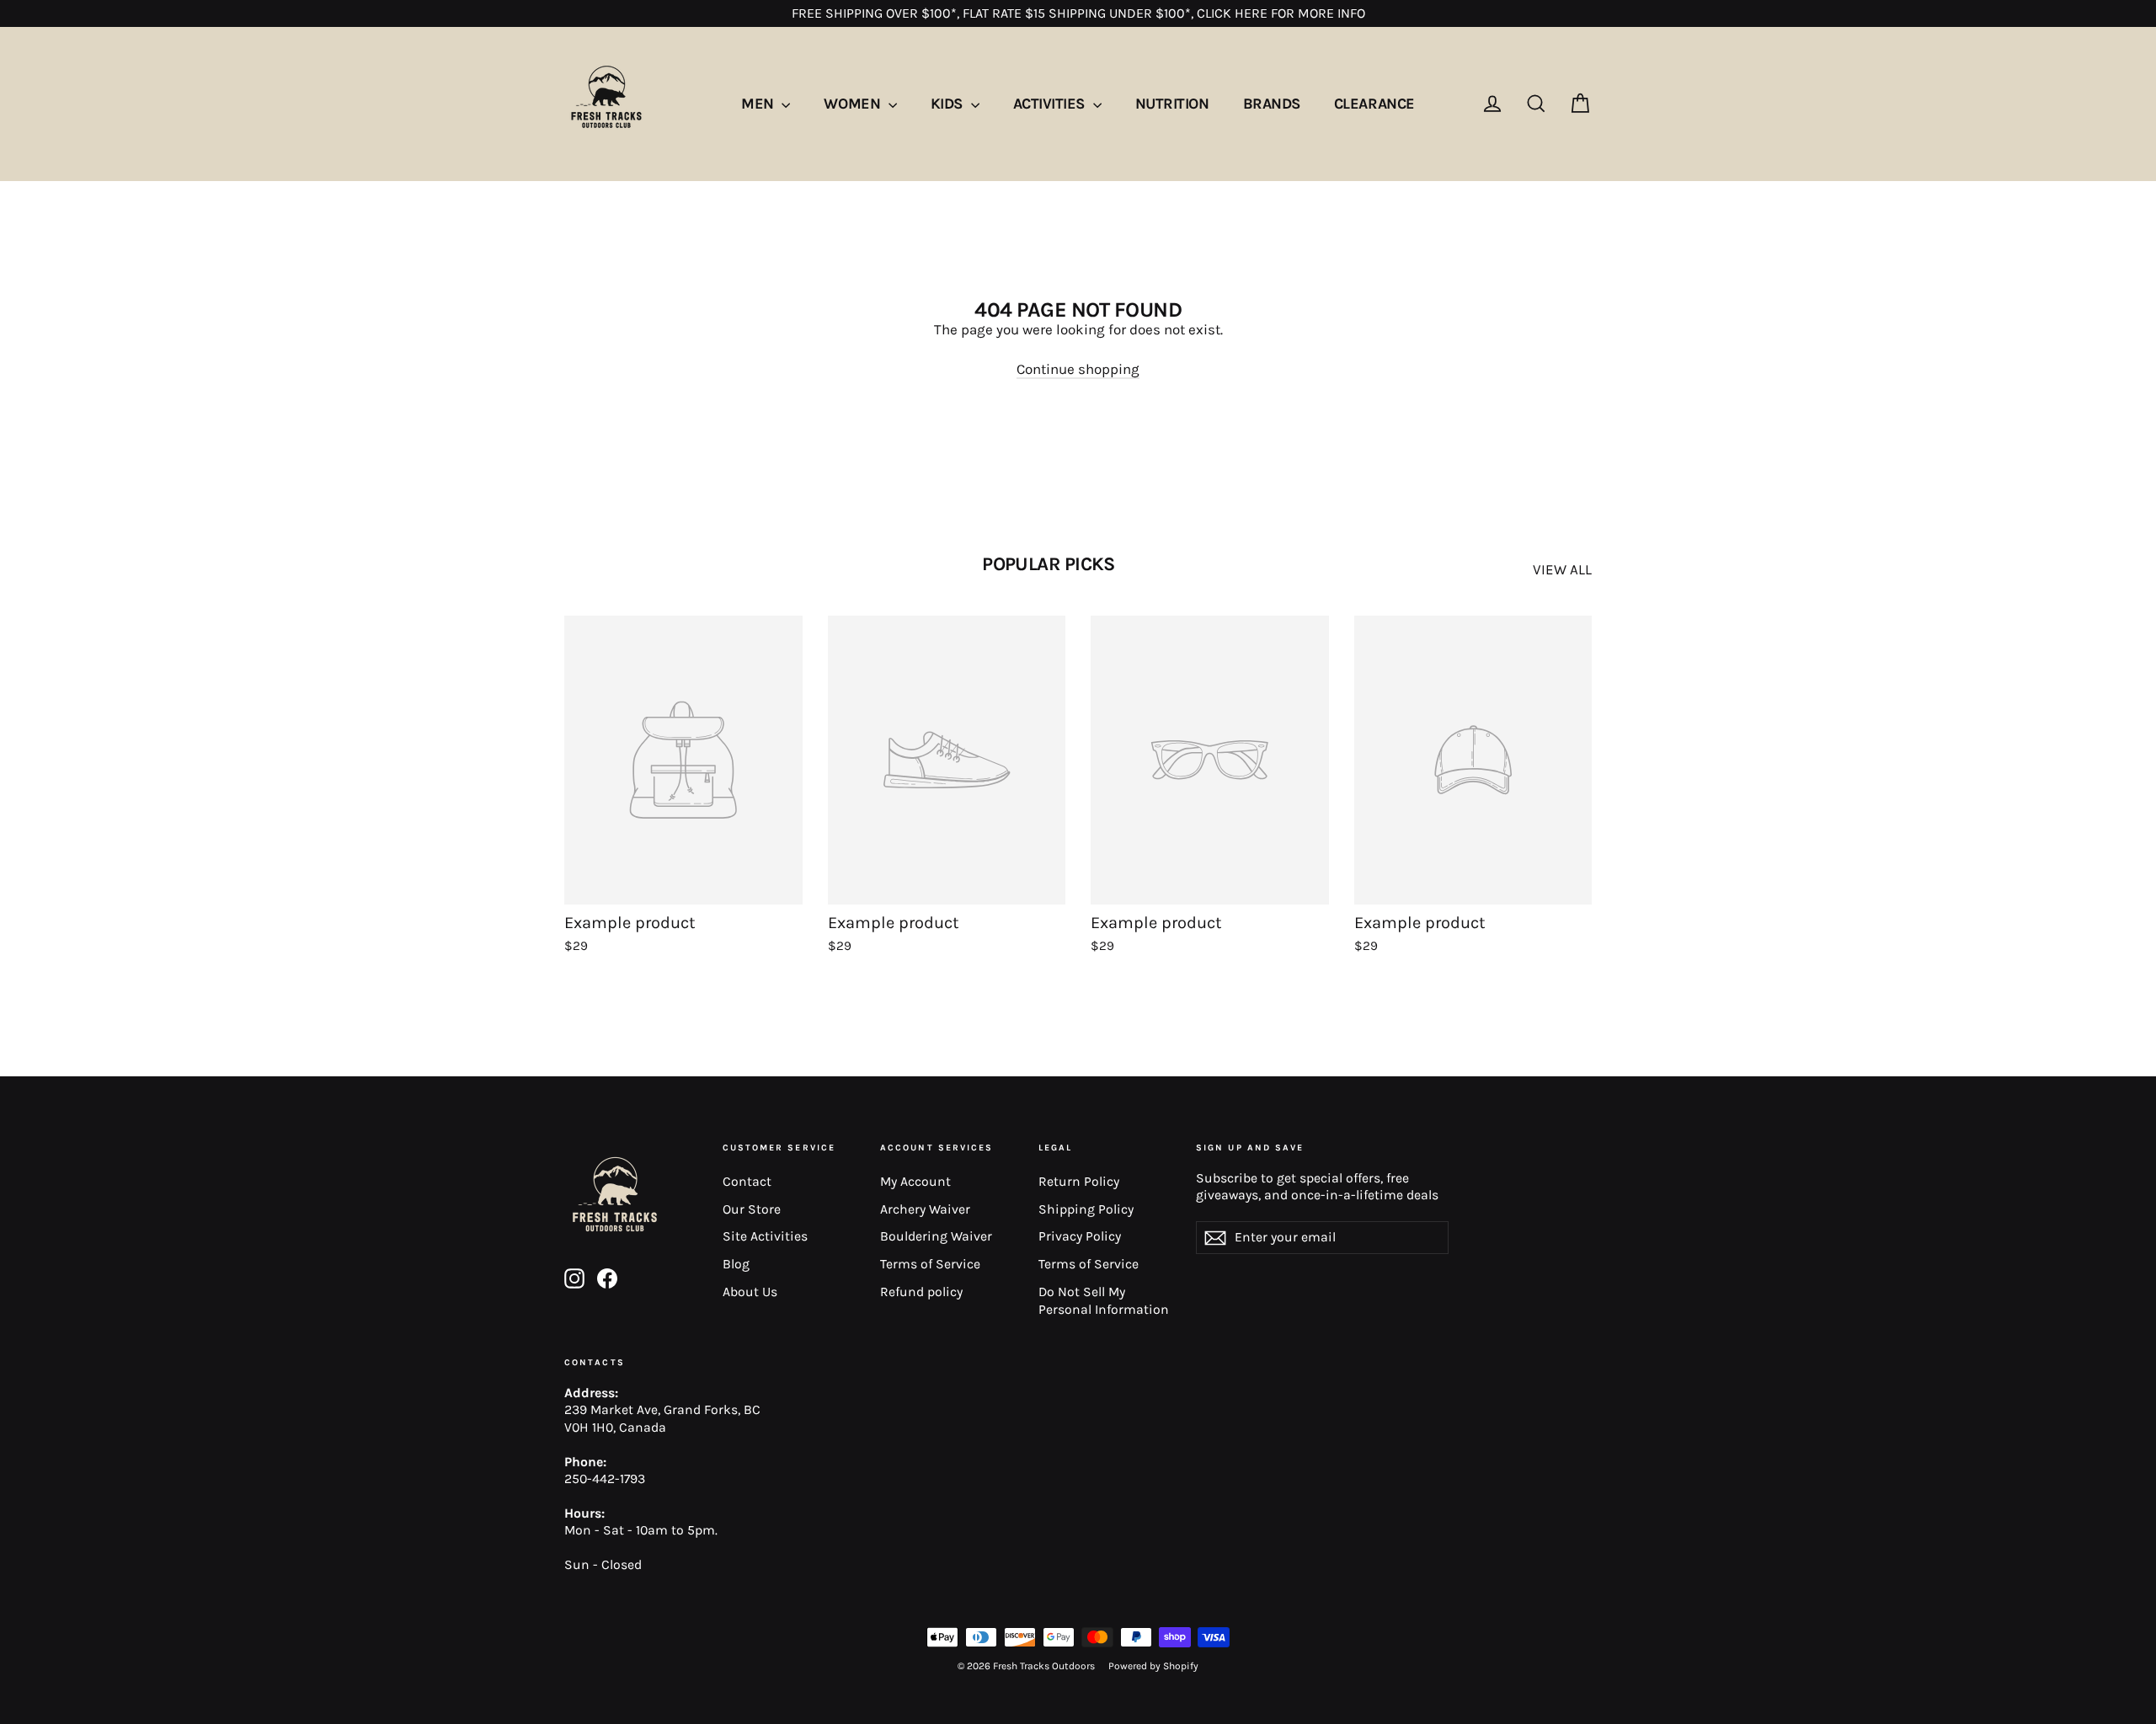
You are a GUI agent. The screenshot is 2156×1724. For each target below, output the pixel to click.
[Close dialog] (1224, 607)
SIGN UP (1202, 1075)
